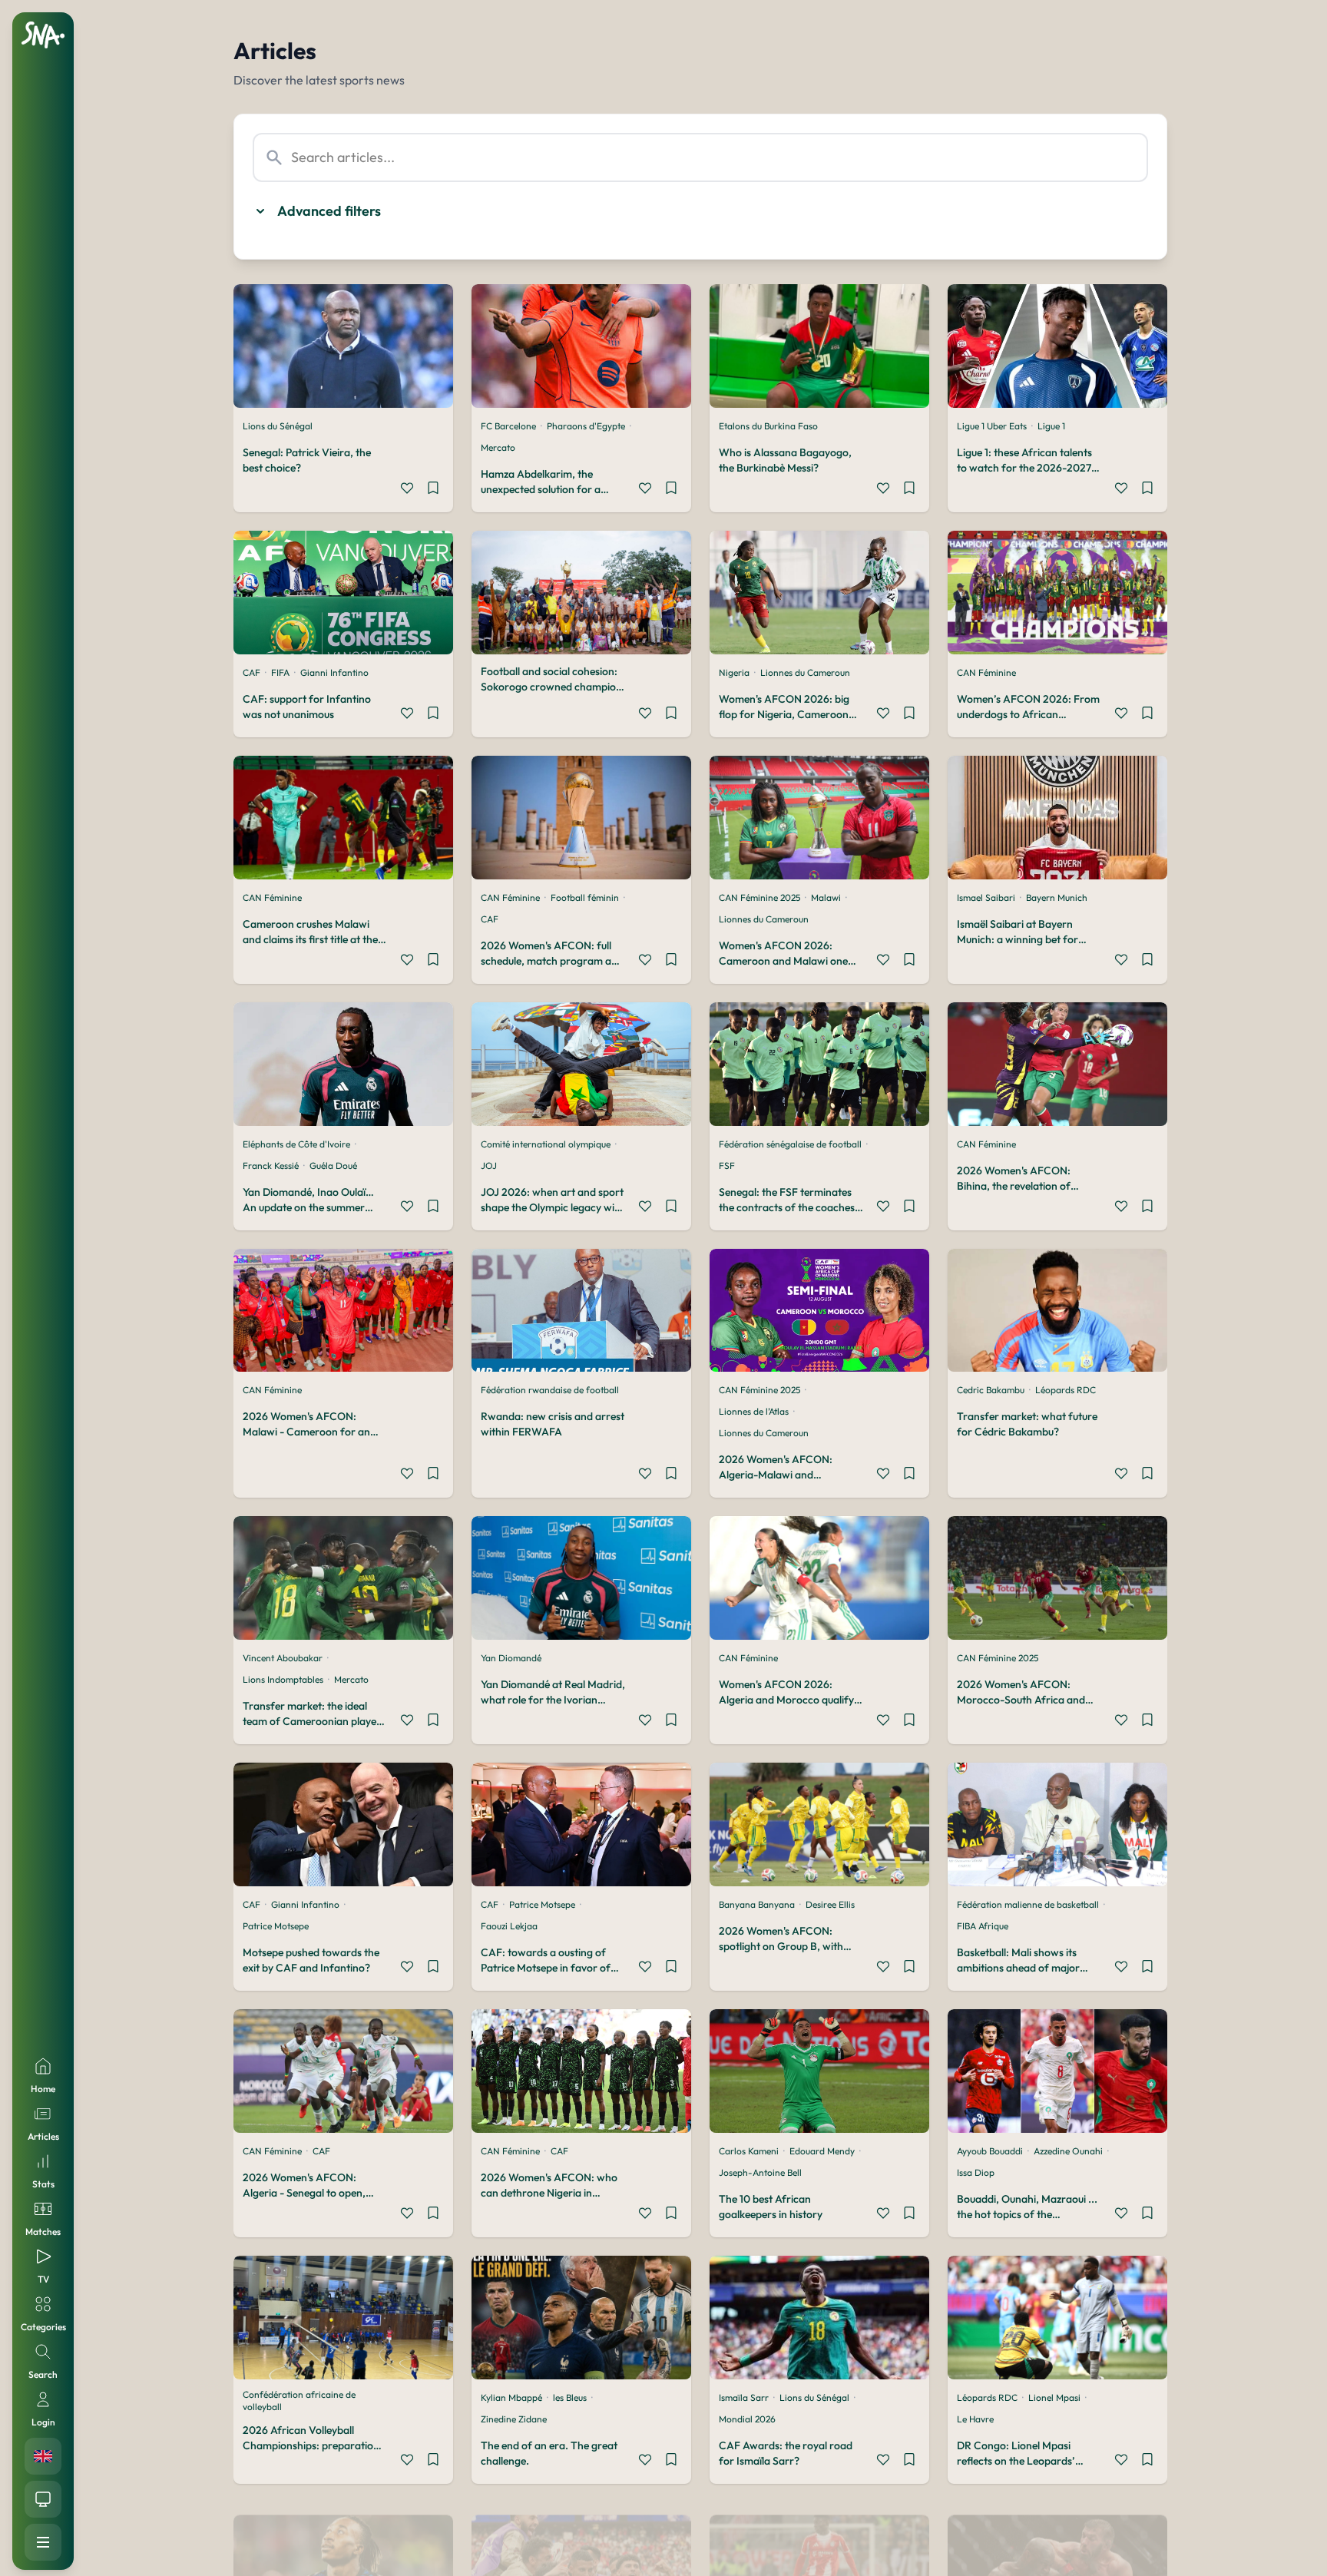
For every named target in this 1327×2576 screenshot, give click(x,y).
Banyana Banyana (757, 1904)
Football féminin (585, 897)
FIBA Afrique (983, 1926)
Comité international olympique (546, 1144)
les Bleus (570, 2397)
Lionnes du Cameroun (805, 672)
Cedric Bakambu (991, 1390)
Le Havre (975, 2419)
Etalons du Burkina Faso (768, 426)
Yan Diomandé (511, 1658)
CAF (252, 672)
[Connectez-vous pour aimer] (407, 490)
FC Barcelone (508, 426)
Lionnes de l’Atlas (754, 1411)
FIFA (280, 672)
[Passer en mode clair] (43, 2499)
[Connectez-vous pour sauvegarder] (433, 490)
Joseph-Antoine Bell (760, 2172)
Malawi (826, 897)
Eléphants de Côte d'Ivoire (296, 1144)
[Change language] (43, 2456)
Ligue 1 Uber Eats (992, 426)
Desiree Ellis (830, 1904)
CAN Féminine (986, 672)
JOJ (489, 1165)
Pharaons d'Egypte (586, 426)
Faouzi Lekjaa (509, 1926)
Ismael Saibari (986, 897)
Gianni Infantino (334, 672)
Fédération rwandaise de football (550, 1390)
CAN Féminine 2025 (759, 897)
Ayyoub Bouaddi (990, 2151)
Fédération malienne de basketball (1028, 1904)
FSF (727, 1165)
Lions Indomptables (283, 1679)
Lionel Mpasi (1054, 2397)
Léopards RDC (1066, 1390)
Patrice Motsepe (276, 1926)
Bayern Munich (1057, 897)
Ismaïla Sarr (744, 2397)
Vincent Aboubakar (283, 1658)
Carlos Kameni (749, 2151)
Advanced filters (329, 211)
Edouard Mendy (822, 2151)
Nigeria (734, 672)
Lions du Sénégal (278, 426)
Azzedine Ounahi (1068, 2151)
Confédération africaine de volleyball (299, 2401)
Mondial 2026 (747, 2419)
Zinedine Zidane (514, 2419)
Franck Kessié (271, 1165)
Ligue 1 (1051, 426)
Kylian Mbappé (511, 2397)
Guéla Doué (333, 1165)
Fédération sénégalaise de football (790, 1144)
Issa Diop (976, 2172)
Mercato (498, 447)
